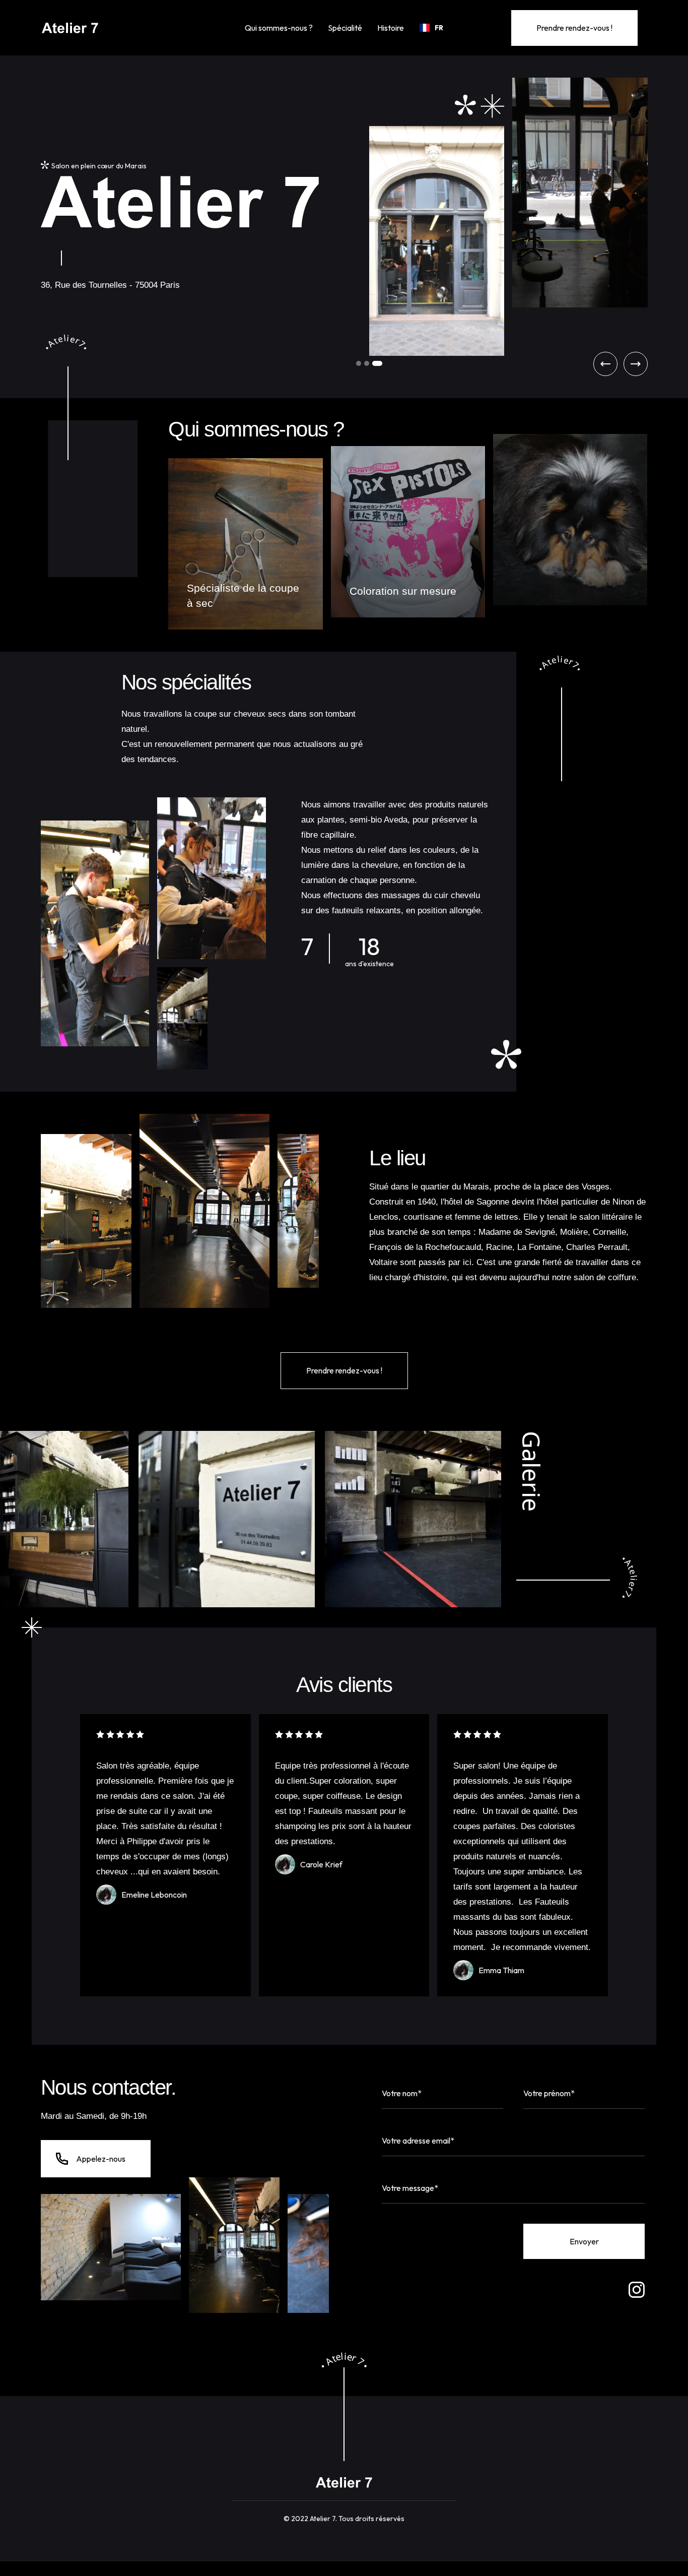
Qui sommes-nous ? (279, 28)
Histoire (391, 28)
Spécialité (345, 28)
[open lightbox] (258, 1519)
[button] (431, 28)
